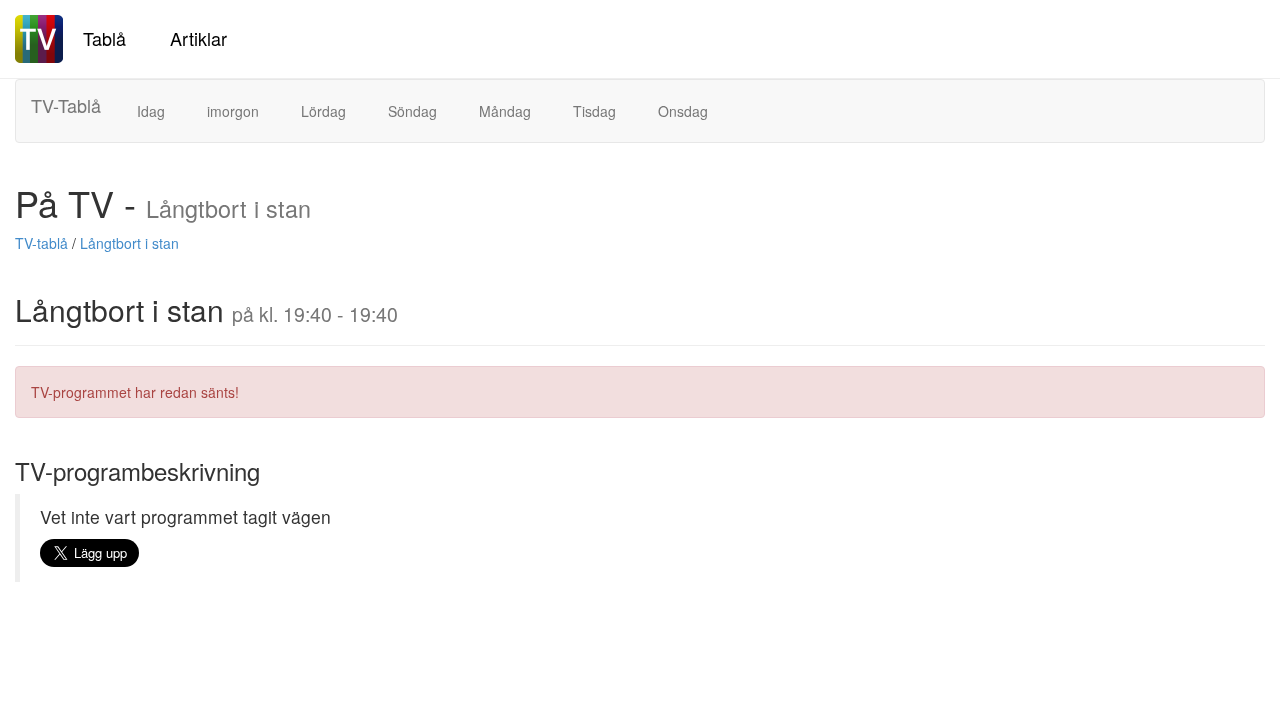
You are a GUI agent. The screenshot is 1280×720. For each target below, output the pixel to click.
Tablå (104, 38)
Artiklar (198, 38)
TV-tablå (41, 243)
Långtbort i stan (129, 243)
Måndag (505, 111)
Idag (151, 111)
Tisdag (594, 111)
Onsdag (683, 111)
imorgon (233, 111)
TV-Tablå (66, 105)
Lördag (323, 111)
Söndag (412, 111)
